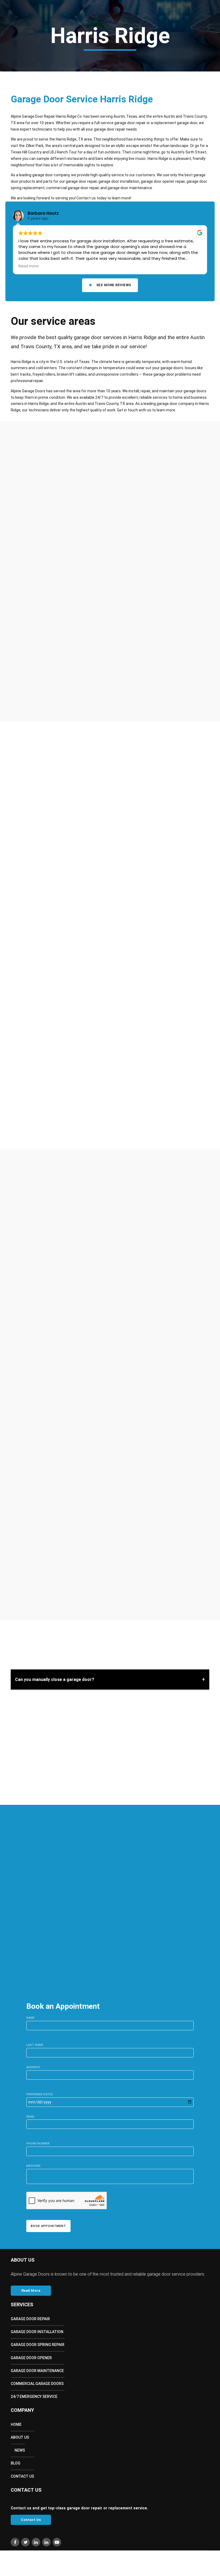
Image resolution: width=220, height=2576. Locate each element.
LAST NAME (35, 2045)
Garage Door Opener (31, 2358)
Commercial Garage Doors (37, 2384)
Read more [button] (29, 266)
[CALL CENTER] (11, 1923)
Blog (122, 37)
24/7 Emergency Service (34, 2397)
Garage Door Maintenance (37, 2371)
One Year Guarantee (47, 695)
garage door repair (100, 1463)
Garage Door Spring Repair (38, 2345)
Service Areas (93, 37)
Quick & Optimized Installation (59, 685)
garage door (151, 1476)
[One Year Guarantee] (16, 695)
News (20, 2450)
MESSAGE (33, 2166)
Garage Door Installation (37, 2332)
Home (19, 37)
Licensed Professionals (51, 675)
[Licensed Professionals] (16, 675)
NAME (30, 2018)
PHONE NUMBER (38, 2144)
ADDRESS (33, 2067)
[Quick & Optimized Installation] (16, 685)
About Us (39, 37)
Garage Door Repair (30, 2319)
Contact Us (142, 37)
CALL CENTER (32, 1920)
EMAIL (31, 2117)
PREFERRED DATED (40, 2094)
